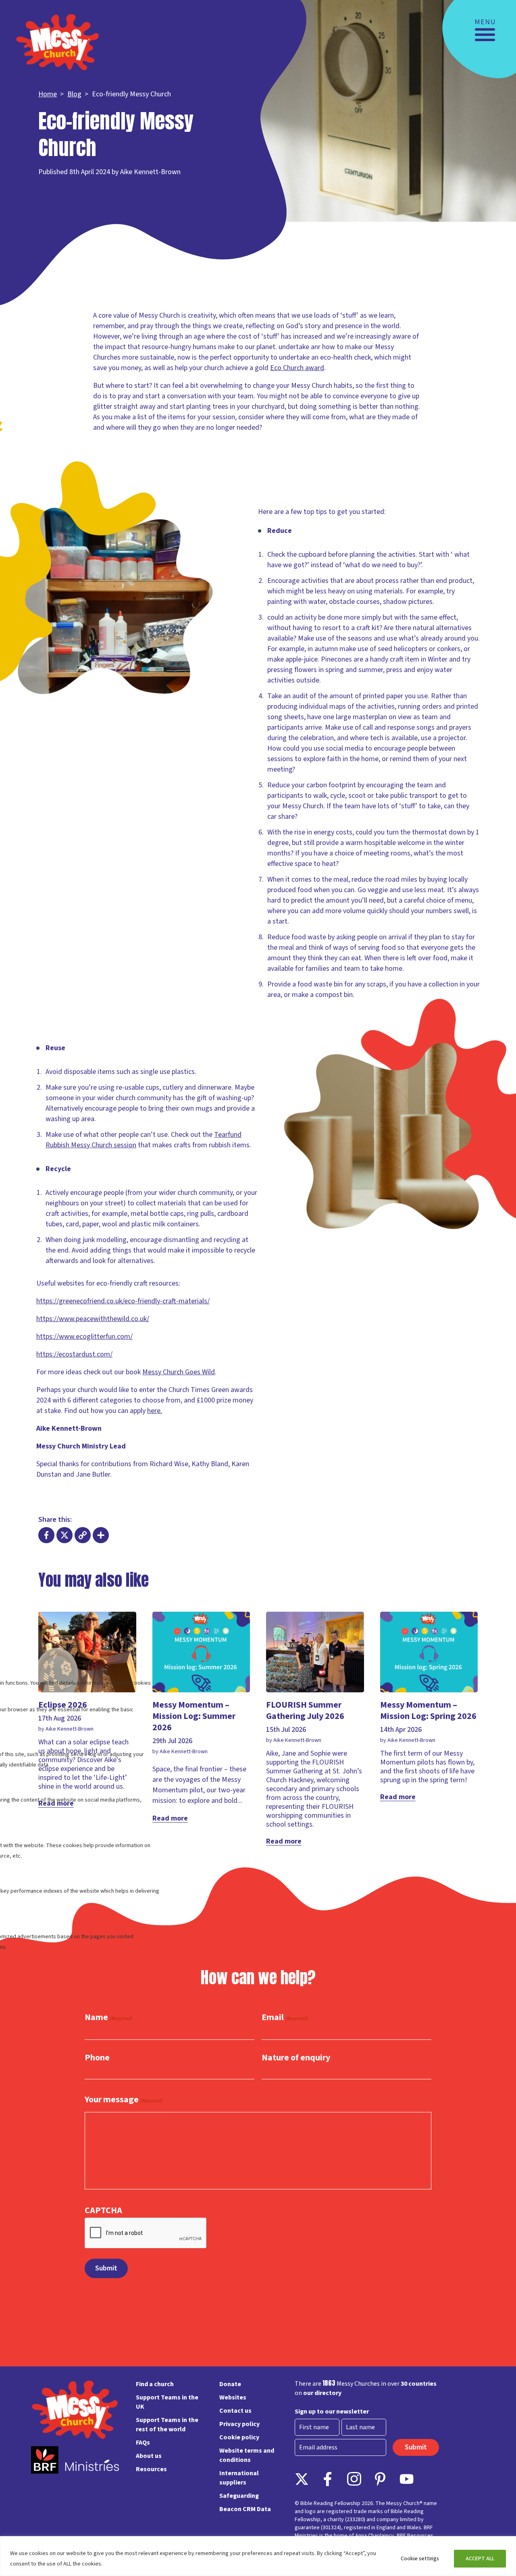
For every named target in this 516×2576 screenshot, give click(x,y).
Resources (151, 2469)
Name (108, 2018)
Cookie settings (420, 2559)
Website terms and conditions (247, 2455)
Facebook (328, 2479)
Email (285, 2018)
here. (155, 1411)
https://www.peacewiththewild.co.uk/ (93, 1319)
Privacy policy (239, 2424)
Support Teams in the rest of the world (167, 2425)
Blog (74, 94)
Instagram (354, 2479)
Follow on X (302, 2479)
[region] (258, 2556)
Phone (97, 2058)
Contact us (235, 2411)
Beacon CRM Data (245, 2509)
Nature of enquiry (296, 2058)
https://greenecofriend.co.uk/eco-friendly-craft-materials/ (123, 1301)
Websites (233, 2397)
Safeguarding (239, 2496)
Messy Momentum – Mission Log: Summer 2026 (194, 1716)
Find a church (155, 2384)
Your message (124, 2100)
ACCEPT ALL (480, 2559)
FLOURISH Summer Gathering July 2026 (305, 1710)
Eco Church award (297, 368)
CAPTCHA (103, 2210)
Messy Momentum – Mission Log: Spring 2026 (428, 1710)
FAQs (143, 2443)
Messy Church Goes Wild (179, 1372)
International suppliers (239, 2478)
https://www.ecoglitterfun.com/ (84, 1337)
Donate (230, 2384)
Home (48, 94)
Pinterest (380, 2479)
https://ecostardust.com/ (74, 1354)
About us (149, 2456)
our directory (322, 2393)
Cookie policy (239, 2437)
